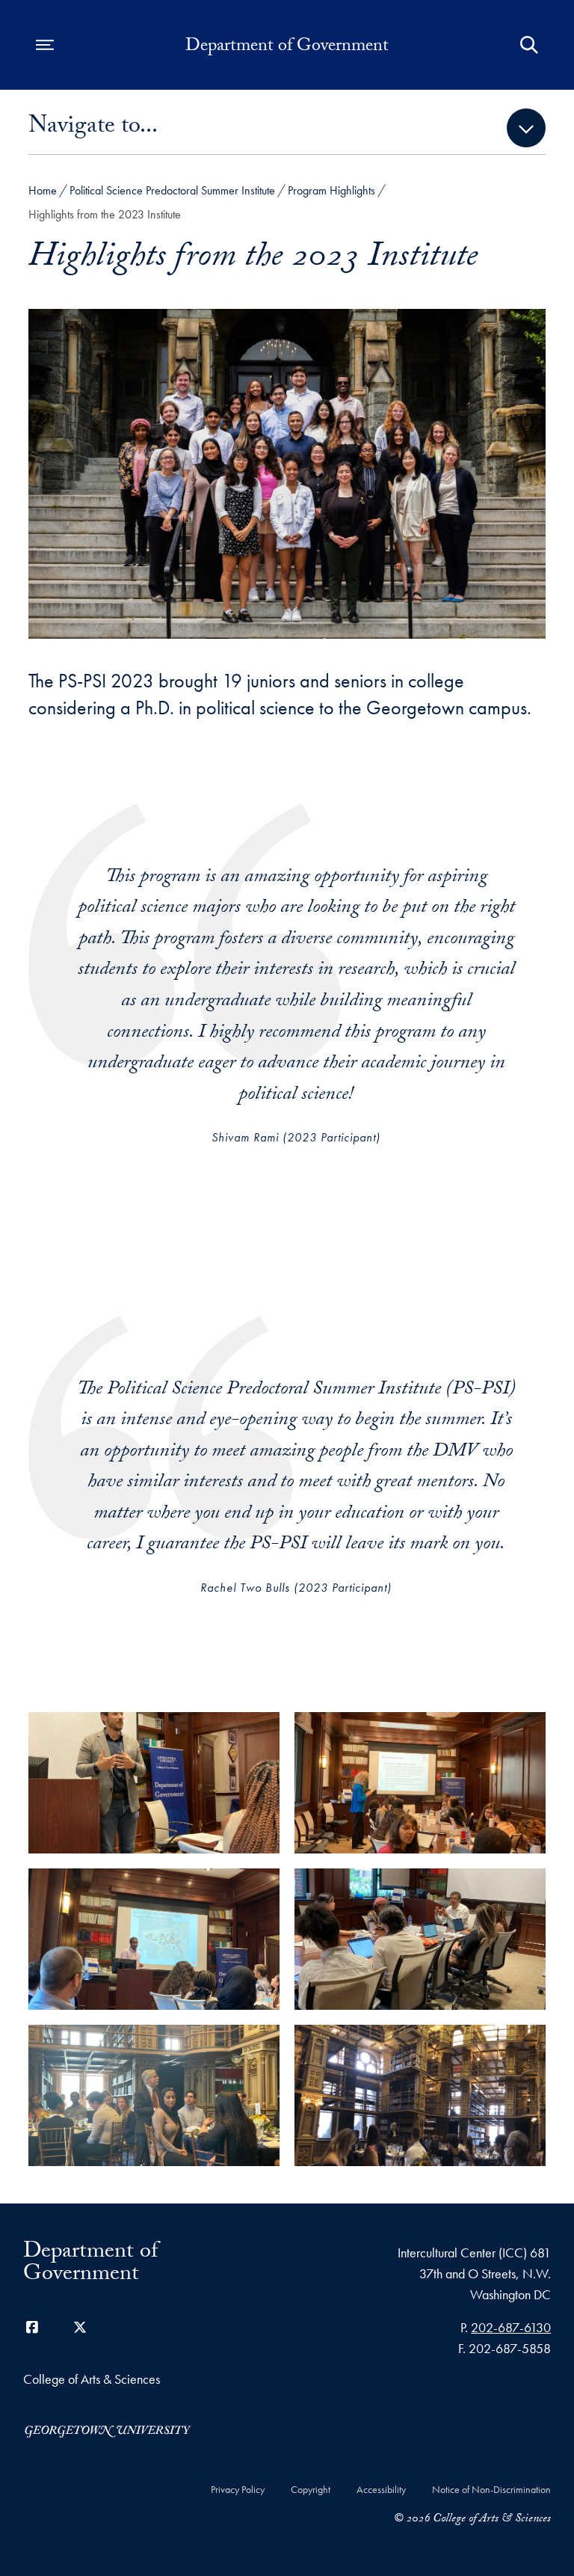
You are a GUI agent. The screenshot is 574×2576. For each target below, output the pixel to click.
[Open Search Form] (529, 45)
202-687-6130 (511, 2327)
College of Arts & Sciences (92, 2379)
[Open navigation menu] (45, 45)
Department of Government (287, 48)
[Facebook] (32, 2327)
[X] (80, 2327)
